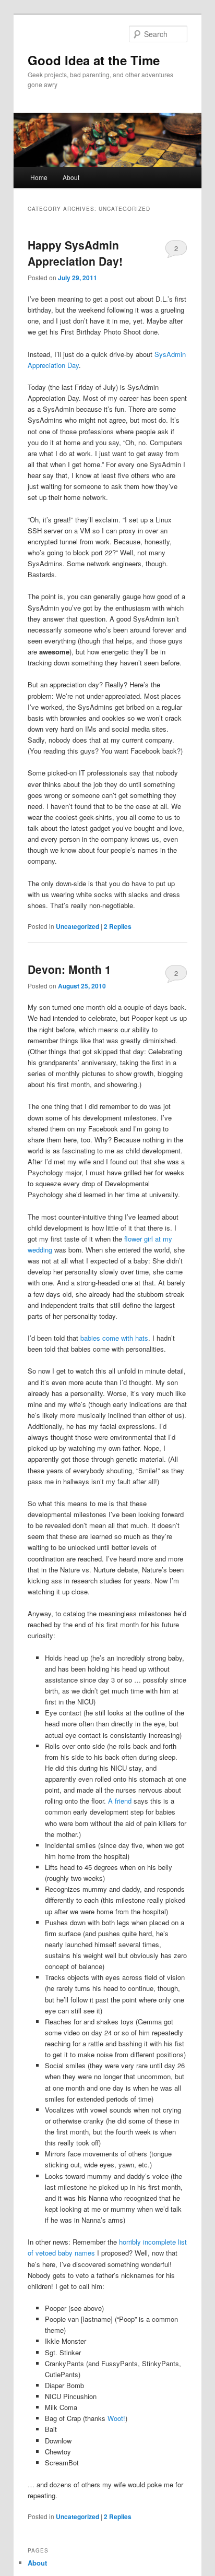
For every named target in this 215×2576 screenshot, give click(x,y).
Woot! (116, 2418)
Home (39, 177)
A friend (120, 1801)
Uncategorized (77, 926)
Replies (118, 926)
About (71, 177)
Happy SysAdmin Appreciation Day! (75, 253)
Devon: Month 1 (69, 969)
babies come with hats (114, 1338)
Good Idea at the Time (94, 60)
